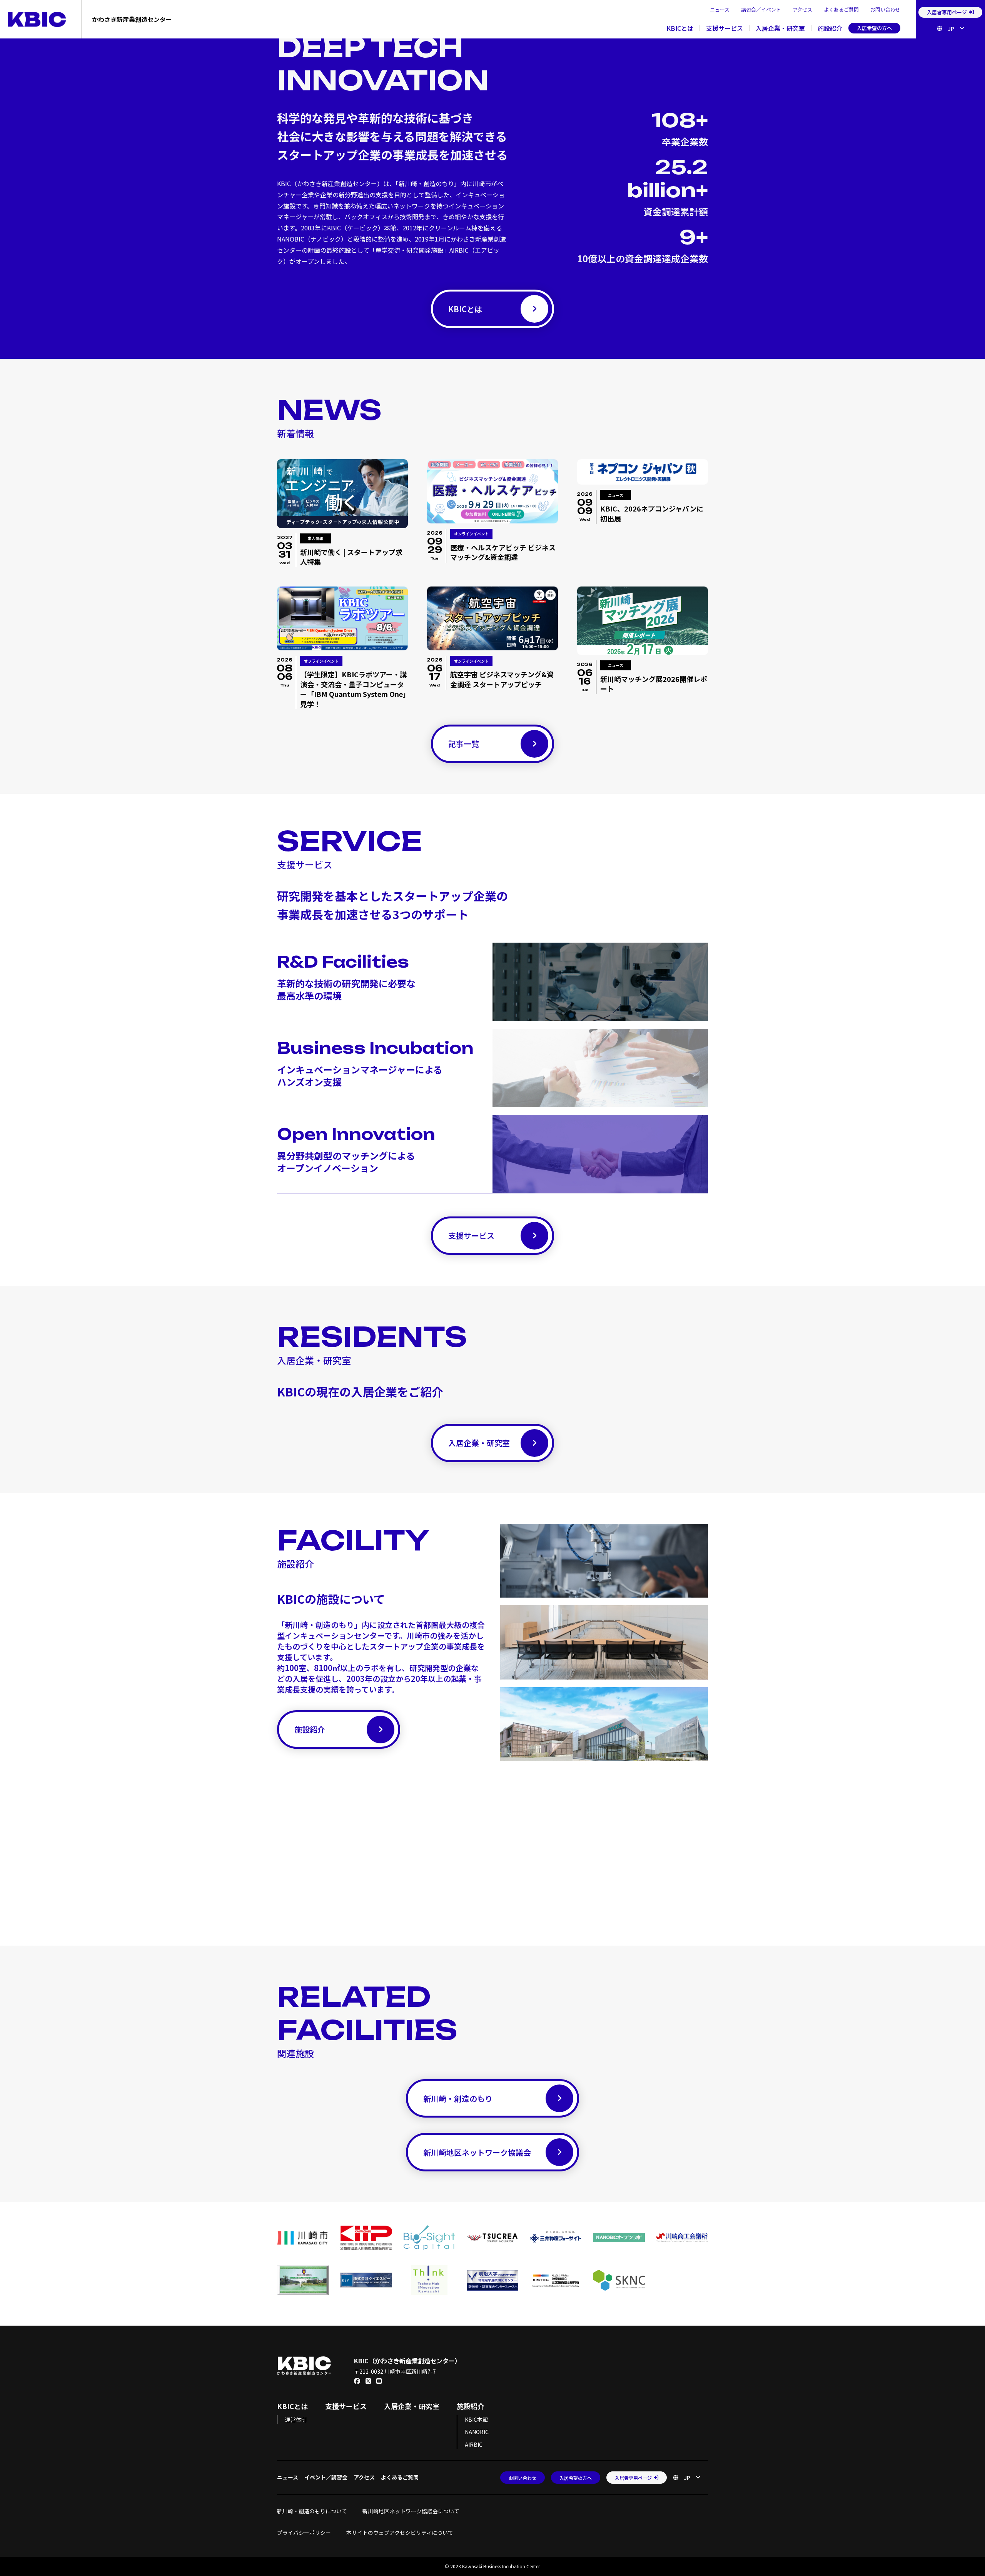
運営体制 (296, 2419)
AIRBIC (474, 2444)
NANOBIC (477, 2432)
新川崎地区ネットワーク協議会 (477, 2152)
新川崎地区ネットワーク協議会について (414, 2511)
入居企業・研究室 (780, 28)
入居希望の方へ (874, 28)
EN (948, 40)
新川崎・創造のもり (458, 2099)
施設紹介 (830, 28)
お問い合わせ (885, 9)
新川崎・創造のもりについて (312, 2511)
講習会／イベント (761, 9)
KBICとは (680, 28)
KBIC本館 (476, 2419)
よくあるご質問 (841, 9)
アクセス (802, 9)
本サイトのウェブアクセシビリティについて (400, 2533)
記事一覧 (464, 744)
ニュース (720, 9)
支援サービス (725, 28)
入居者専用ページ (947, 12)
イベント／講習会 (326, 2477)
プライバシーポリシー (304, 2533)
